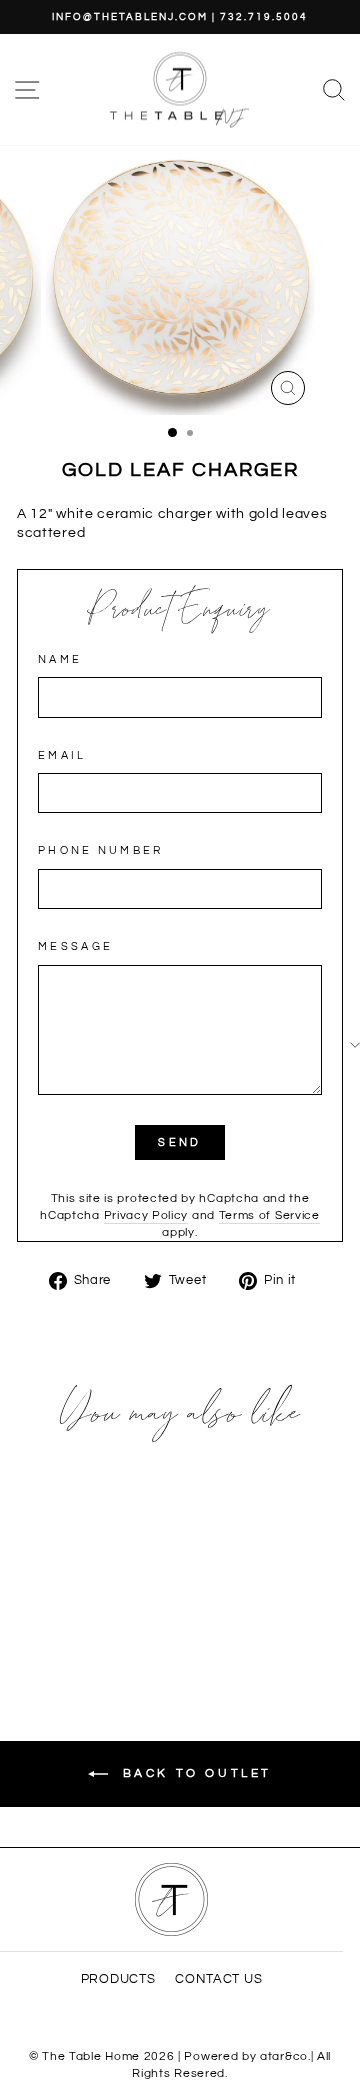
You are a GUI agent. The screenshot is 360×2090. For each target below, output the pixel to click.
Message (75, 946)
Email (62, 755)
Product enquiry (180, 611)
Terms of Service (269, 1215)
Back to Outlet (194, 1773)
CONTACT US (218, 1979)
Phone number (101, 850)
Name (60, 659)
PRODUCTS (118, 1979)
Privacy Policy (146, 1215)
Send (179, 1142)
